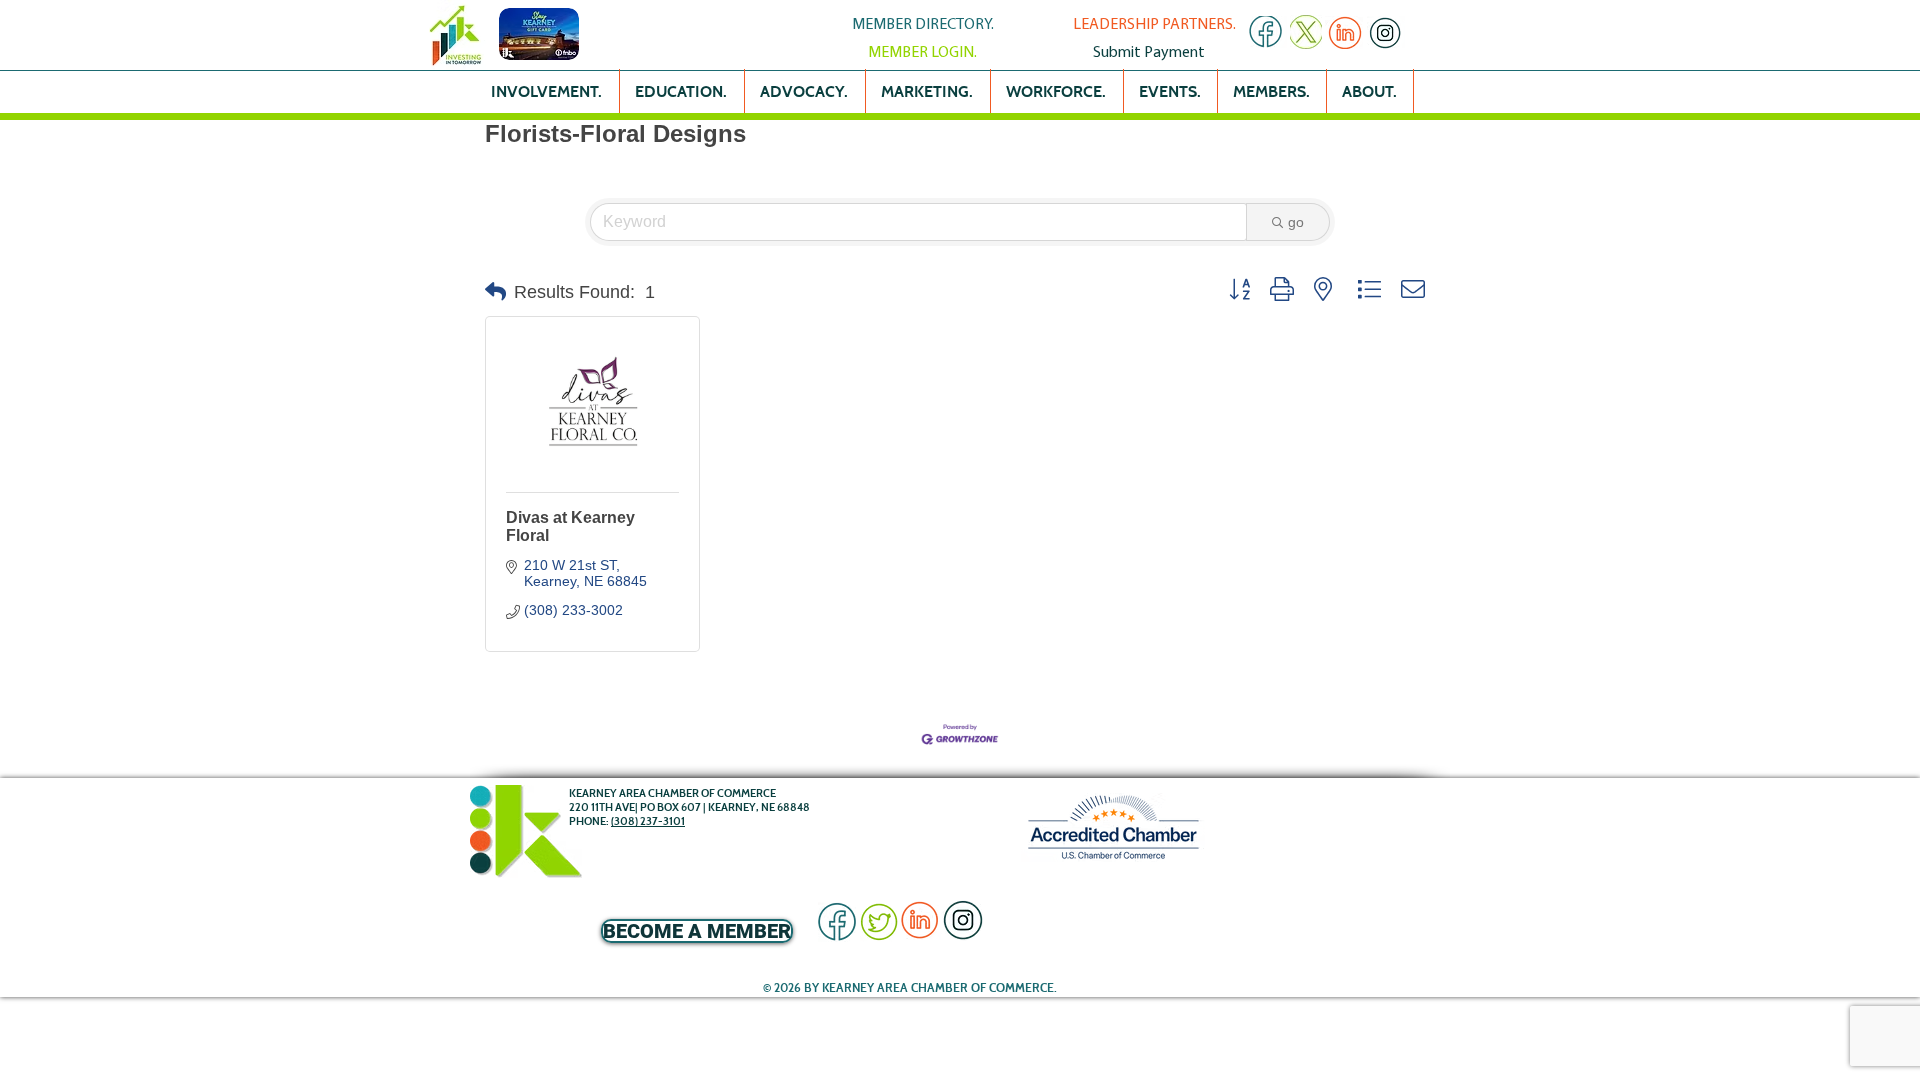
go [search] (1296, 222)
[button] (495, 292)
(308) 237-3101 (648, 821)
